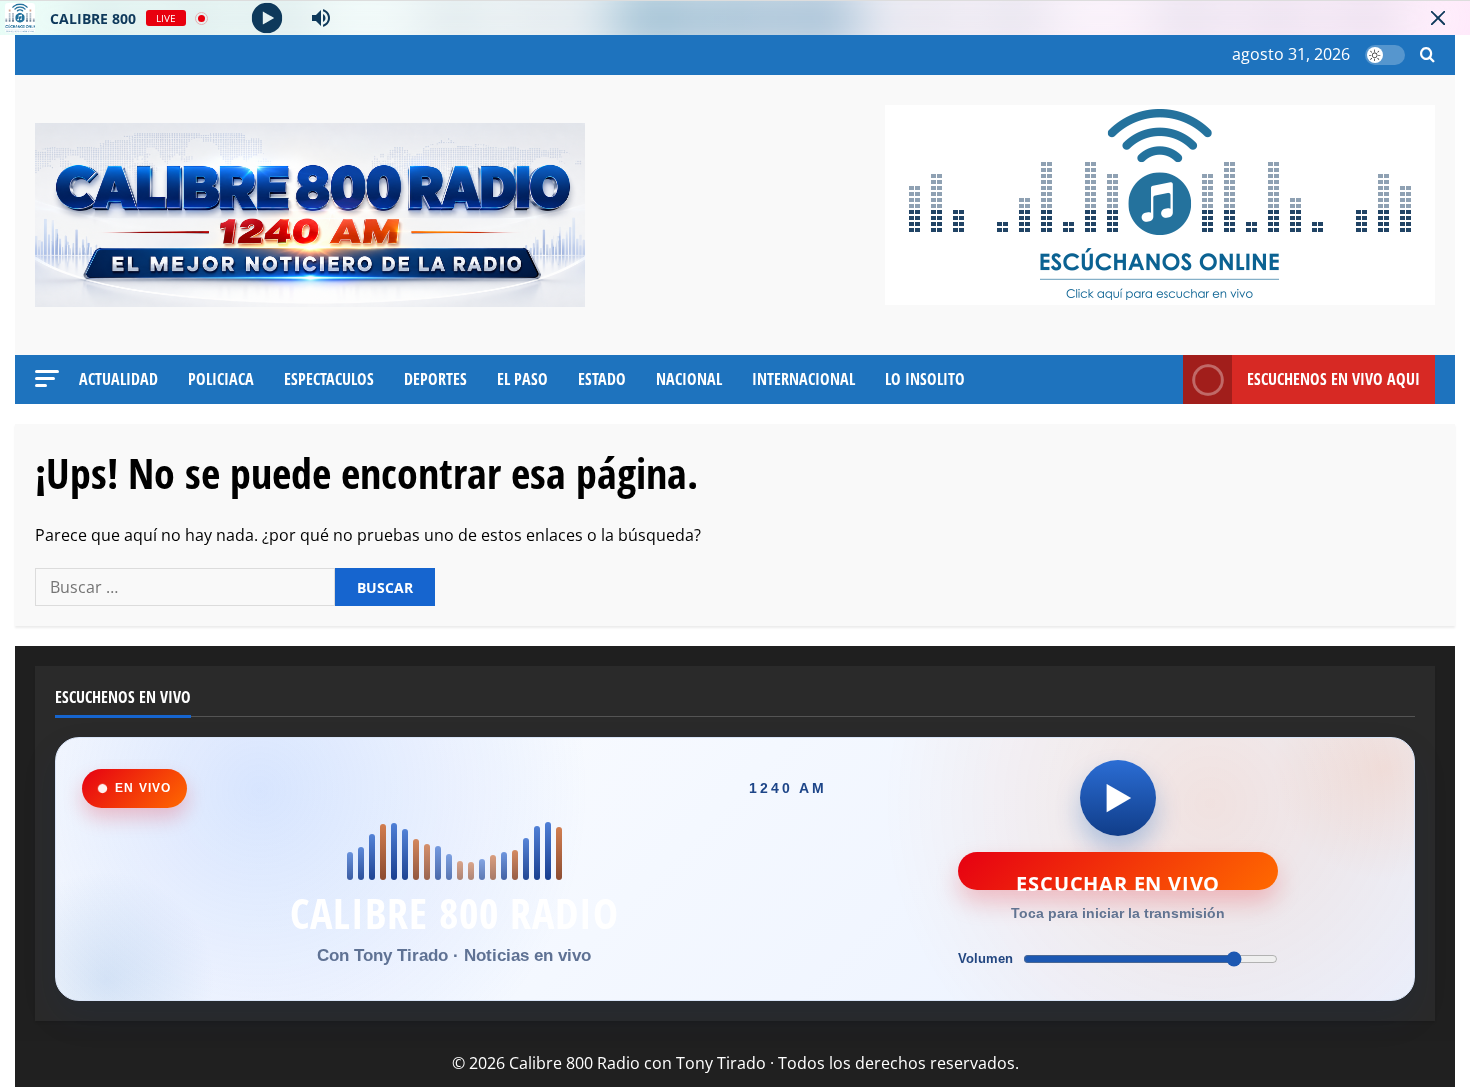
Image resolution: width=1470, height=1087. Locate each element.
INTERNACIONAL (803, 379)
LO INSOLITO (925, 379)
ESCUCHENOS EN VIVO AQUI (1333, 379)
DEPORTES (435, 379)
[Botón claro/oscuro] (1385, 55)
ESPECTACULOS (329, 379)
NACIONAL (689, 379)
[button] (1427, 55)
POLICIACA (221, 379)
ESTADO (602, 379)
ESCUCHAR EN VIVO (1118, 880)
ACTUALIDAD (118, 379)
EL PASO (522, 379)
